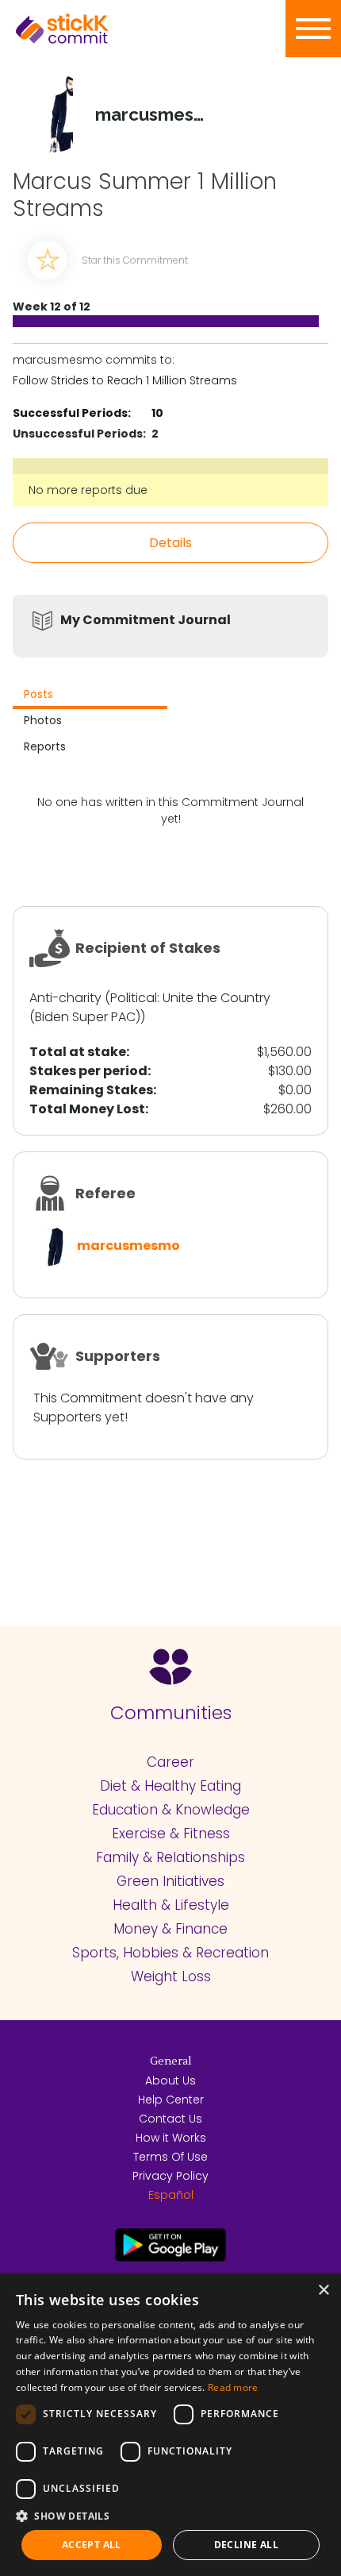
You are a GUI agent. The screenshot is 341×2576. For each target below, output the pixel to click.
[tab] (90, 696)
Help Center (171, 2100)
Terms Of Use (170, 2157)
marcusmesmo (128, 1246)
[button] (170, 2516)
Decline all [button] (246, 2545)
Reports (45, 746)
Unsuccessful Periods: (79, 434)
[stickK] (87, 29)
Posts (38, 694)
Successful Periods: (72, 413)
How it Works (171, 2138)
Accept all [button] (92, 2545)
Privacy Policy (170, 2176)
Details (170, 543)
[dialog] (170, 2425)
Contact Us (170, 2119)
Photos (43, 720)
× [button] (323, 2291)
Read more (233, 2387)
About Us (170, 2080)
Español (171, 2195)
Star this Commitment (135, 260)
